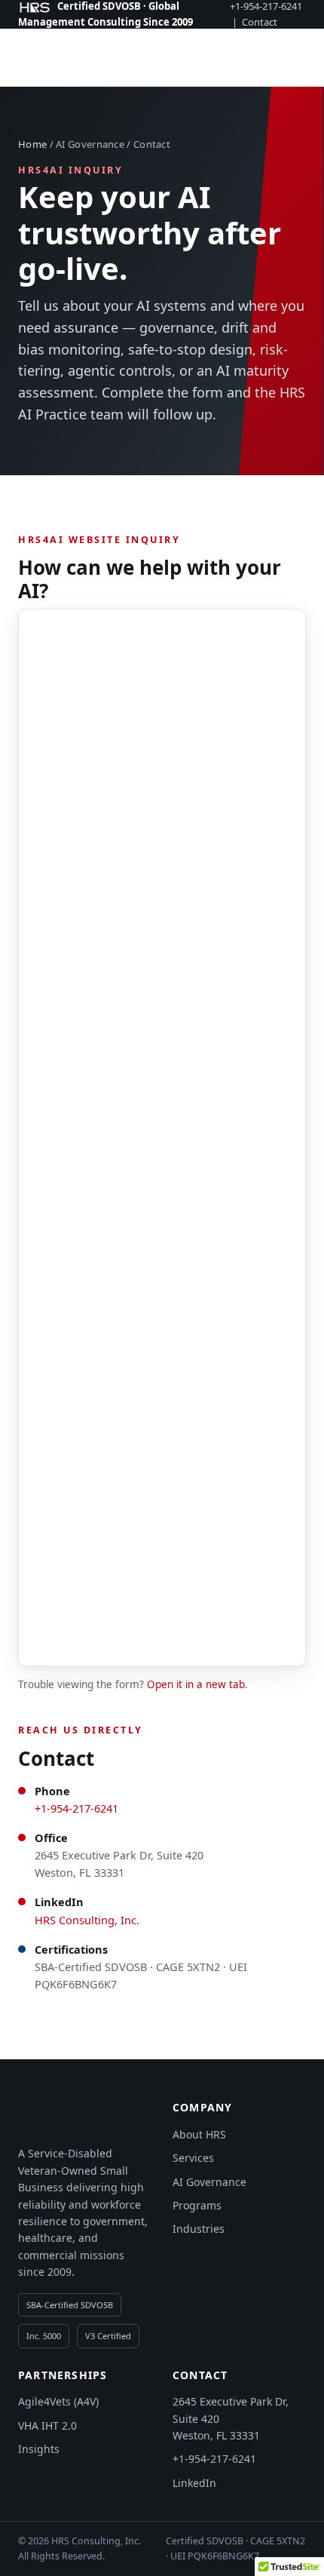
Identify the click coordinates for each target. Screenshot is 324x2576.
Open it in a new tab (196, 1684)
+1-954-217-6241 (76, 1808)
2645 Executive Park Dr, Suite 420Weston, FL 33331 (231, 2418)
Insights (39, 2449)
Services (193, 2158)
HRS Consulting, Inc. (87, 1920)
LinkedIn (194, 2483)
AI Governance (209, 2182)
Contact (260, 22)
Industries (199, 2229)
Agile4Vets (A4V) (58, 2401)
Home (32, 144)
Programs (197, 2205)
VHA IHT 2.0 (47, 2426)
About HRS (199, 2134)
